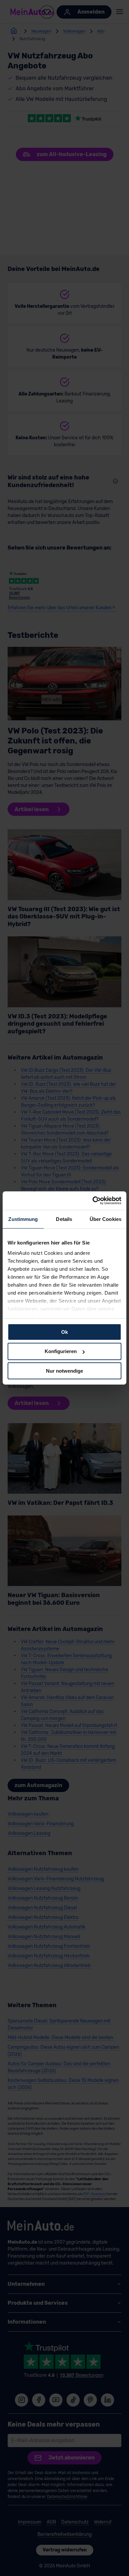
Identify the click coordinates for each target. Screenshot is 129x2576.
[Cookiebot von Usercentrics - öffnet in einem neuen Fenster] (93, 1201)
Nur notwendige (64, 1371)
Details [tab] (64, 1219)
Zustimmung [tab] (23, 1219)
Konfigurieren (61, 1351)
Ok (64, 1332)
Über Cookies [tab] (106, 1219)
